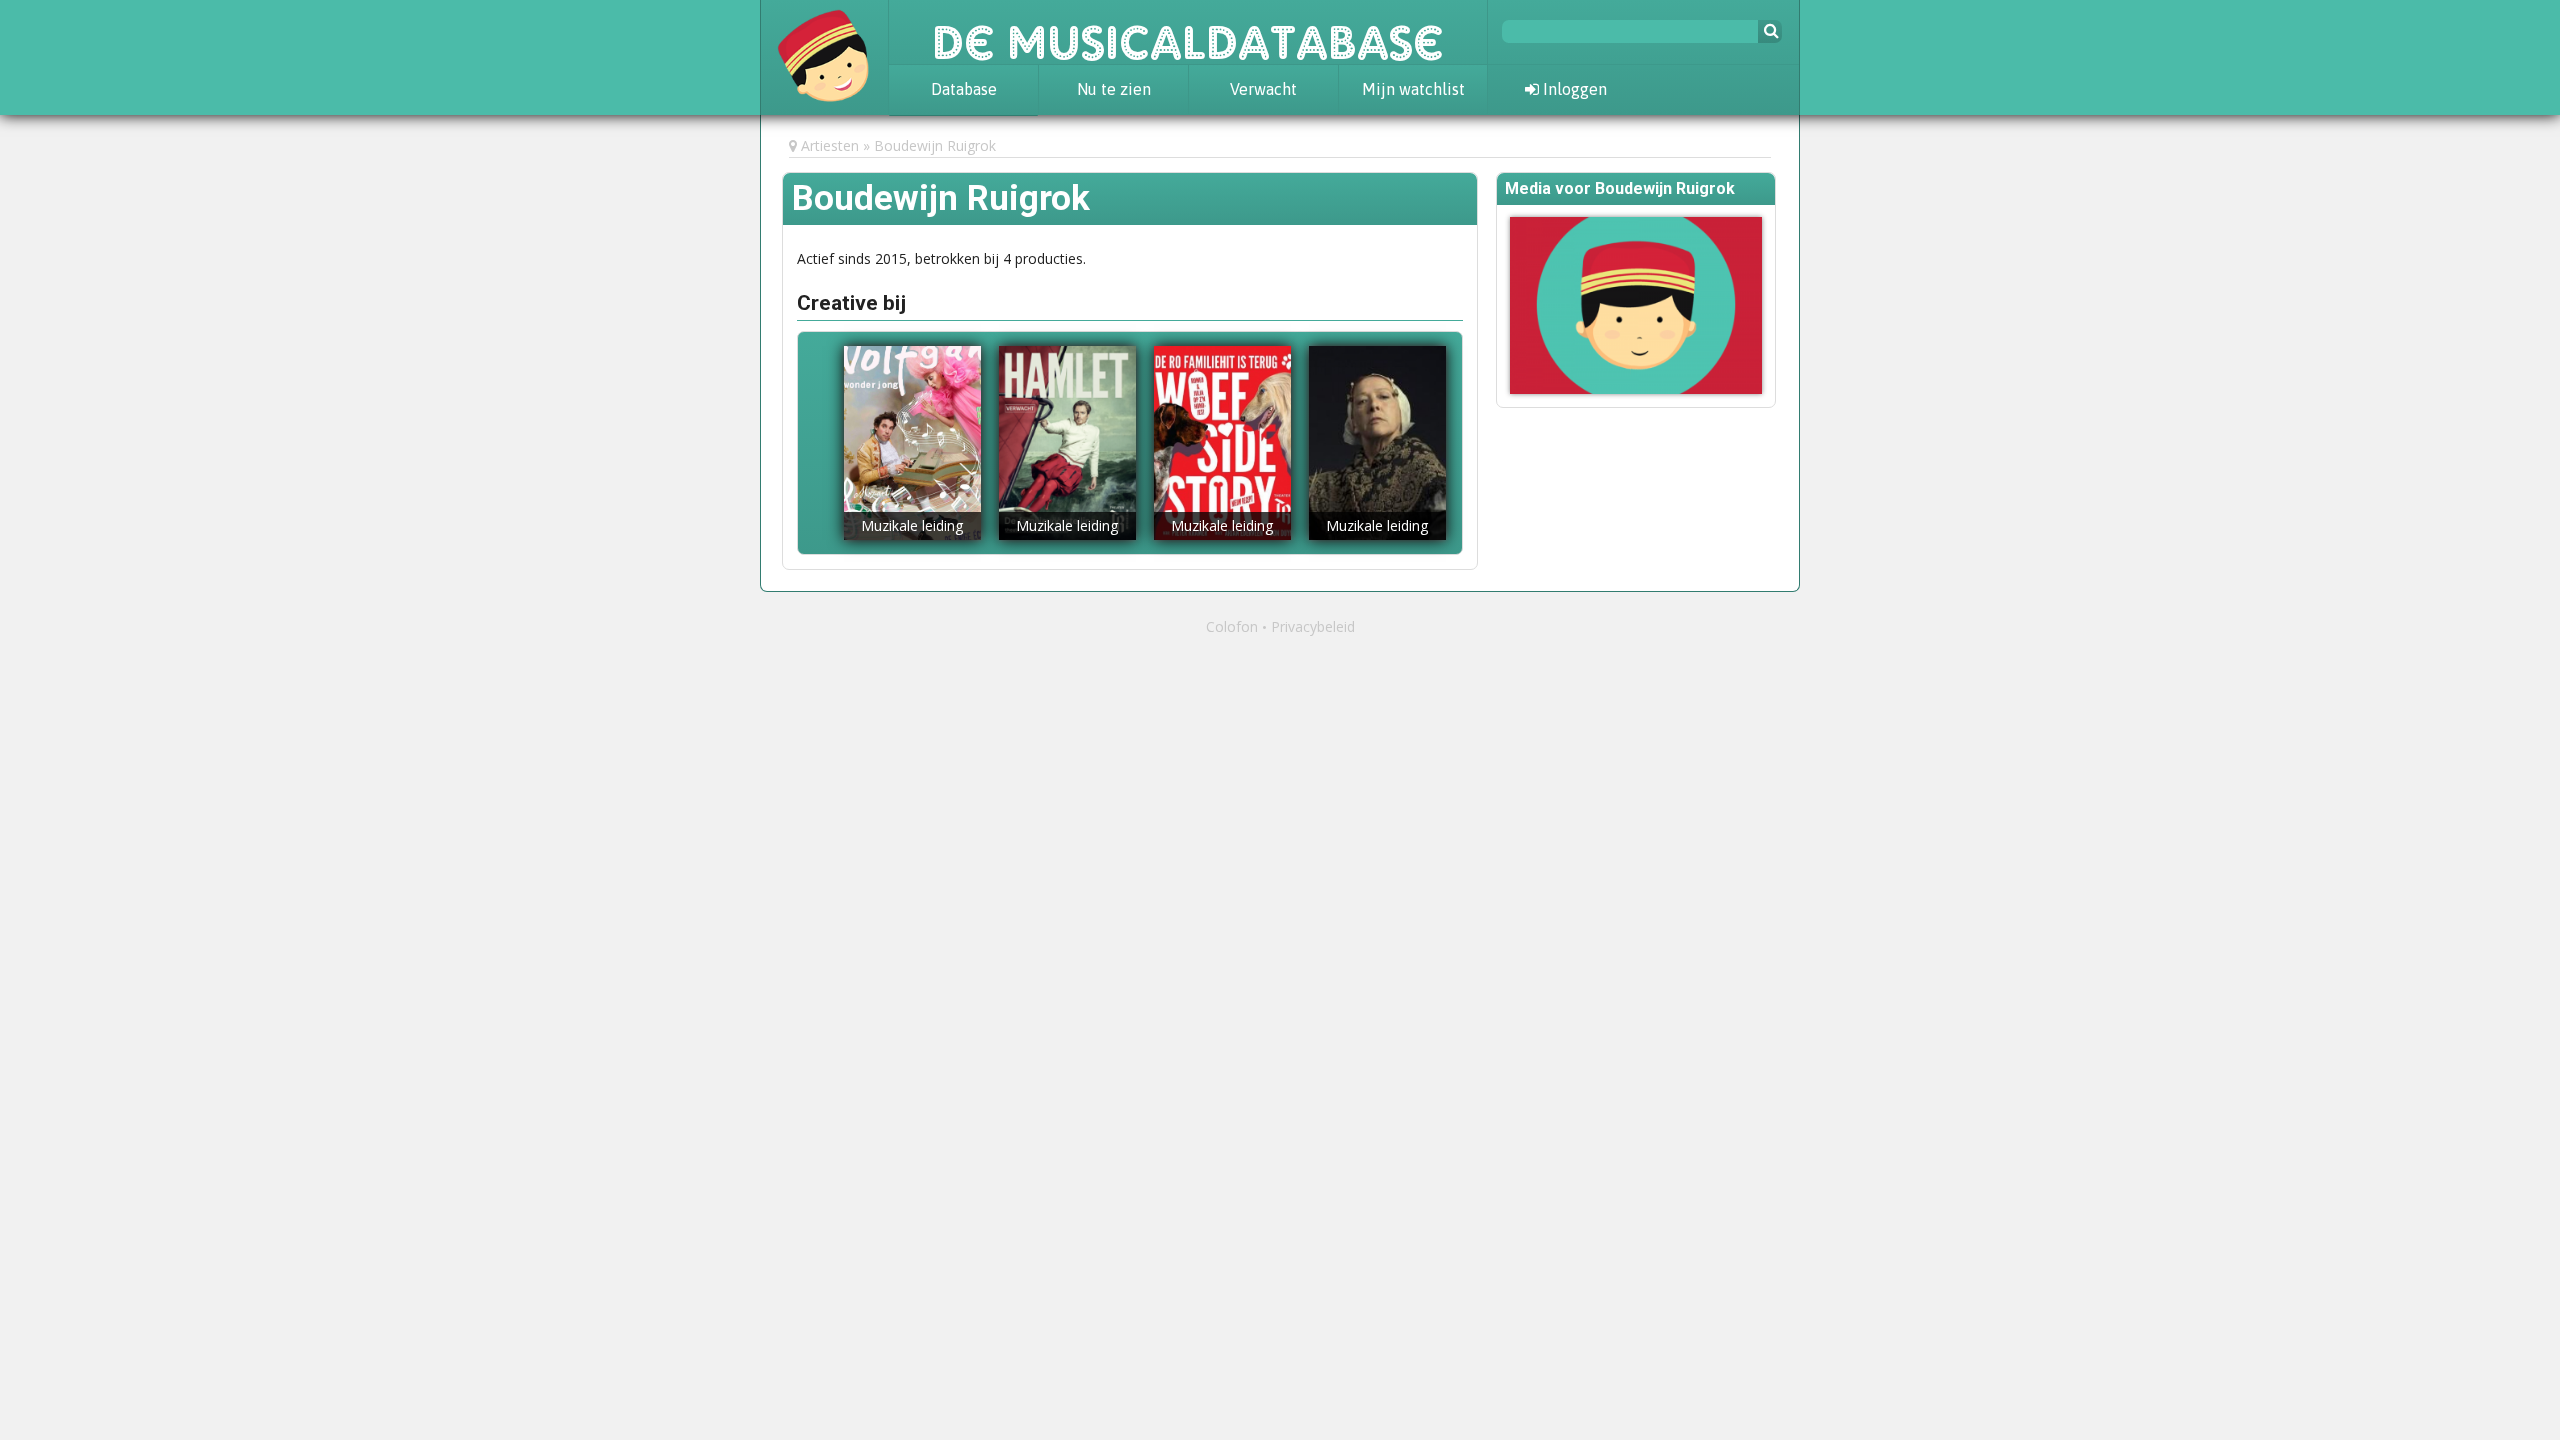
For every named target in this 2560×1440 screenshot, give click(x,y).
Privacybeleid (1313, 626)
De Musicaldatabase (1188, 32)
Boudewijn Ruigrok (935, 145)
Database (964, 89)
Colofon (1232, 626)
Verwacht (1263, 89)
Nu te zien (1114, 89)
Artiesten (830, 145)
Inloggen (1573, 89)
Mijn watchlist (1413, 89)
